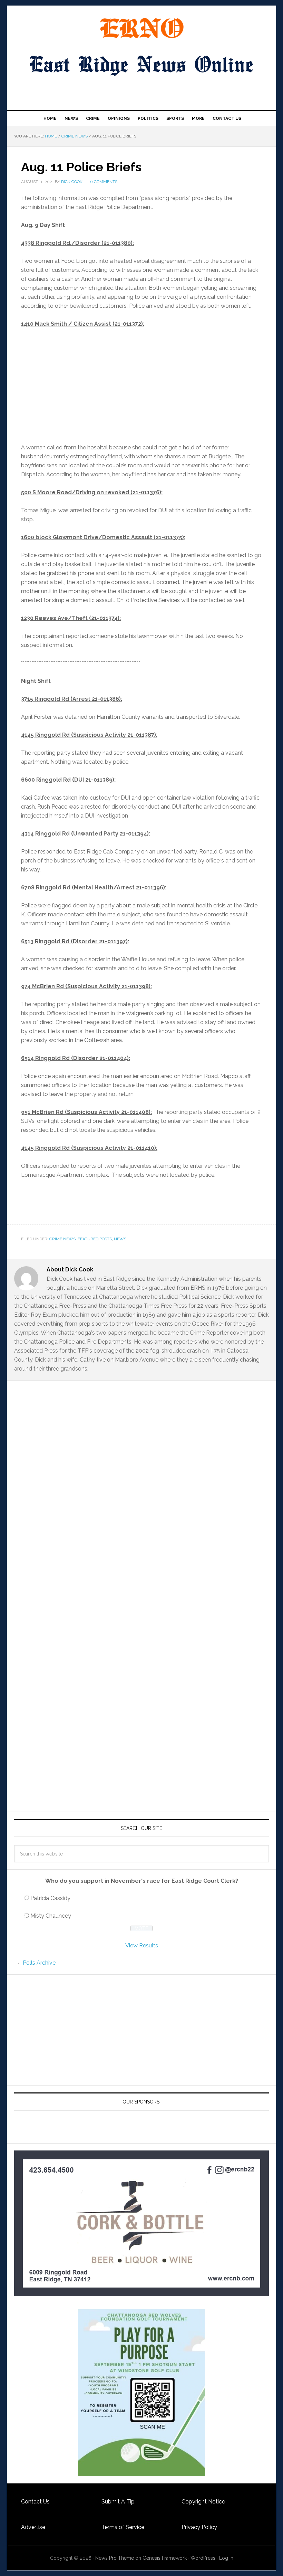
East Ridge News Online (141, 28)
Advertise (33, 2527)
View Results (142, 1945)
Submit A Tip (118, 2502)
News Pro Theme (115, 2558)
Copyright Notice (203, 2502)
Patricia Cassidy (50, 1898)
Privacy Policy (199, 2527)
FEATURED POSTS (95, 1239)
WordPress (203, 2558)
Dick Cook (72, 182)
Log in (226, 2558)
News (120, 1239)
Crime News (62, 1239)
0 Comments (104, 182)
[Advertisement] (141, 386)
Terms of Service (123, 2527)
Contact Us (35, 2502)
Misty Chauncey (51, 1916)
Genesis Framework (165, 2558)
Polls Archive (39, 1963)
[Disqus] (141, 1520)
